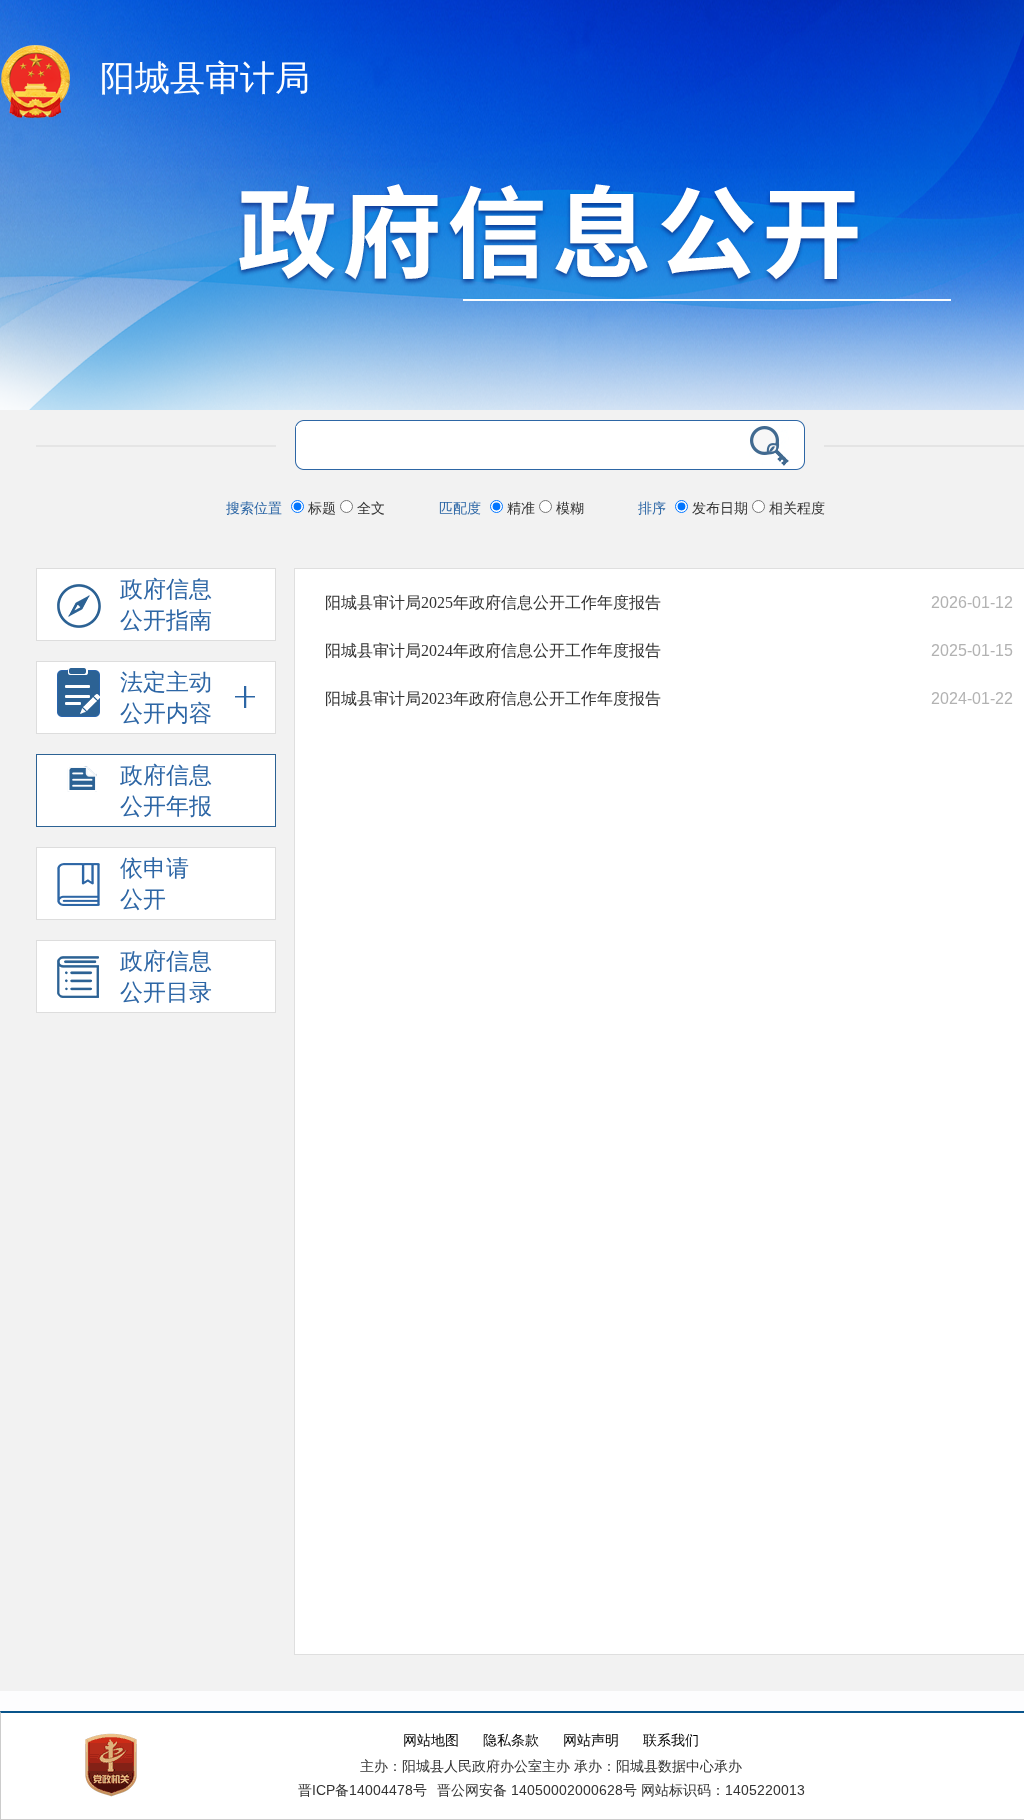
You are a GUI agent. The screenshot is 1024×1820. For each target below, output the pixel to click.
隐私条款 (511, 1740)
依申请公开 (154, 884)
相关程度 (795, 508)
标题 (322, 508)
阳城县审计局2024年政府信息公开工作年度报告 (493, 650)
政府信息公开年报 (166, 791)
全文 (369, 508)
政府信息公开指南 (166, 605)
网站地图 (431, 1740)
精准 (521, 508)
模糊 (568, 508)
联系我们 (671, 1740)
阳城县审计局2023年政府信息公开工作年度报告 (493, 698)
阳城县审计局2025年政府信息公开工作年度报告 (493, 602)
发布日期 (720, 508)
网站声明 (591, 1740)
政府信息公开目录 (166, 977)
